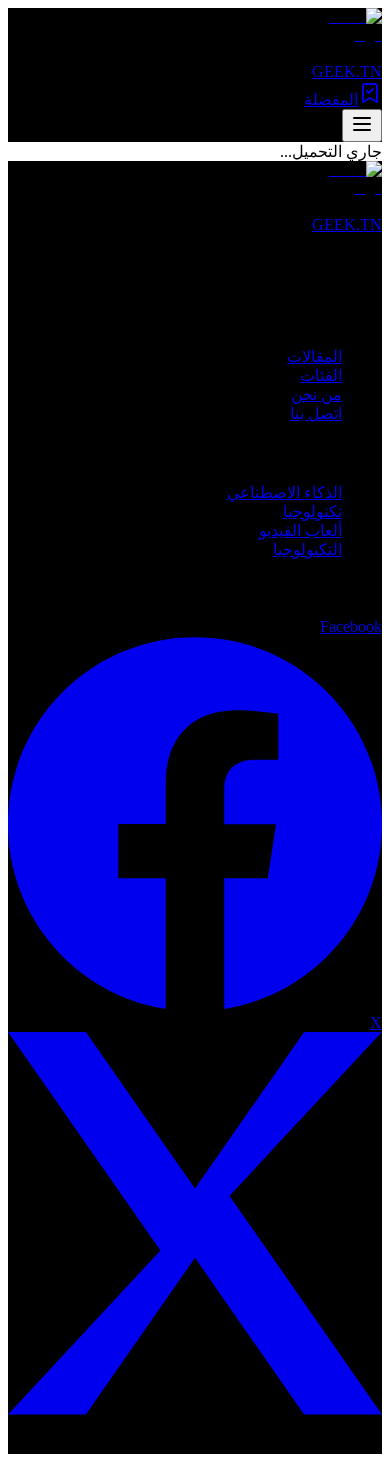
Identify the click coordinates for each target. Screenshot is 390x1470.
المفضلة (331, 99)
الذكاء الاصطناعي (284, 492)
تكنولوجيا (312, 511)
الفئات (321, 375)
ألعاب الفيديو (300, 530)
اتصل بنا (316, 413)
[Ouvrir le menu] (362, 125)
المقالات (314, 356)
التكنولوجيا (307, 549)
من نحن (316, 394)
